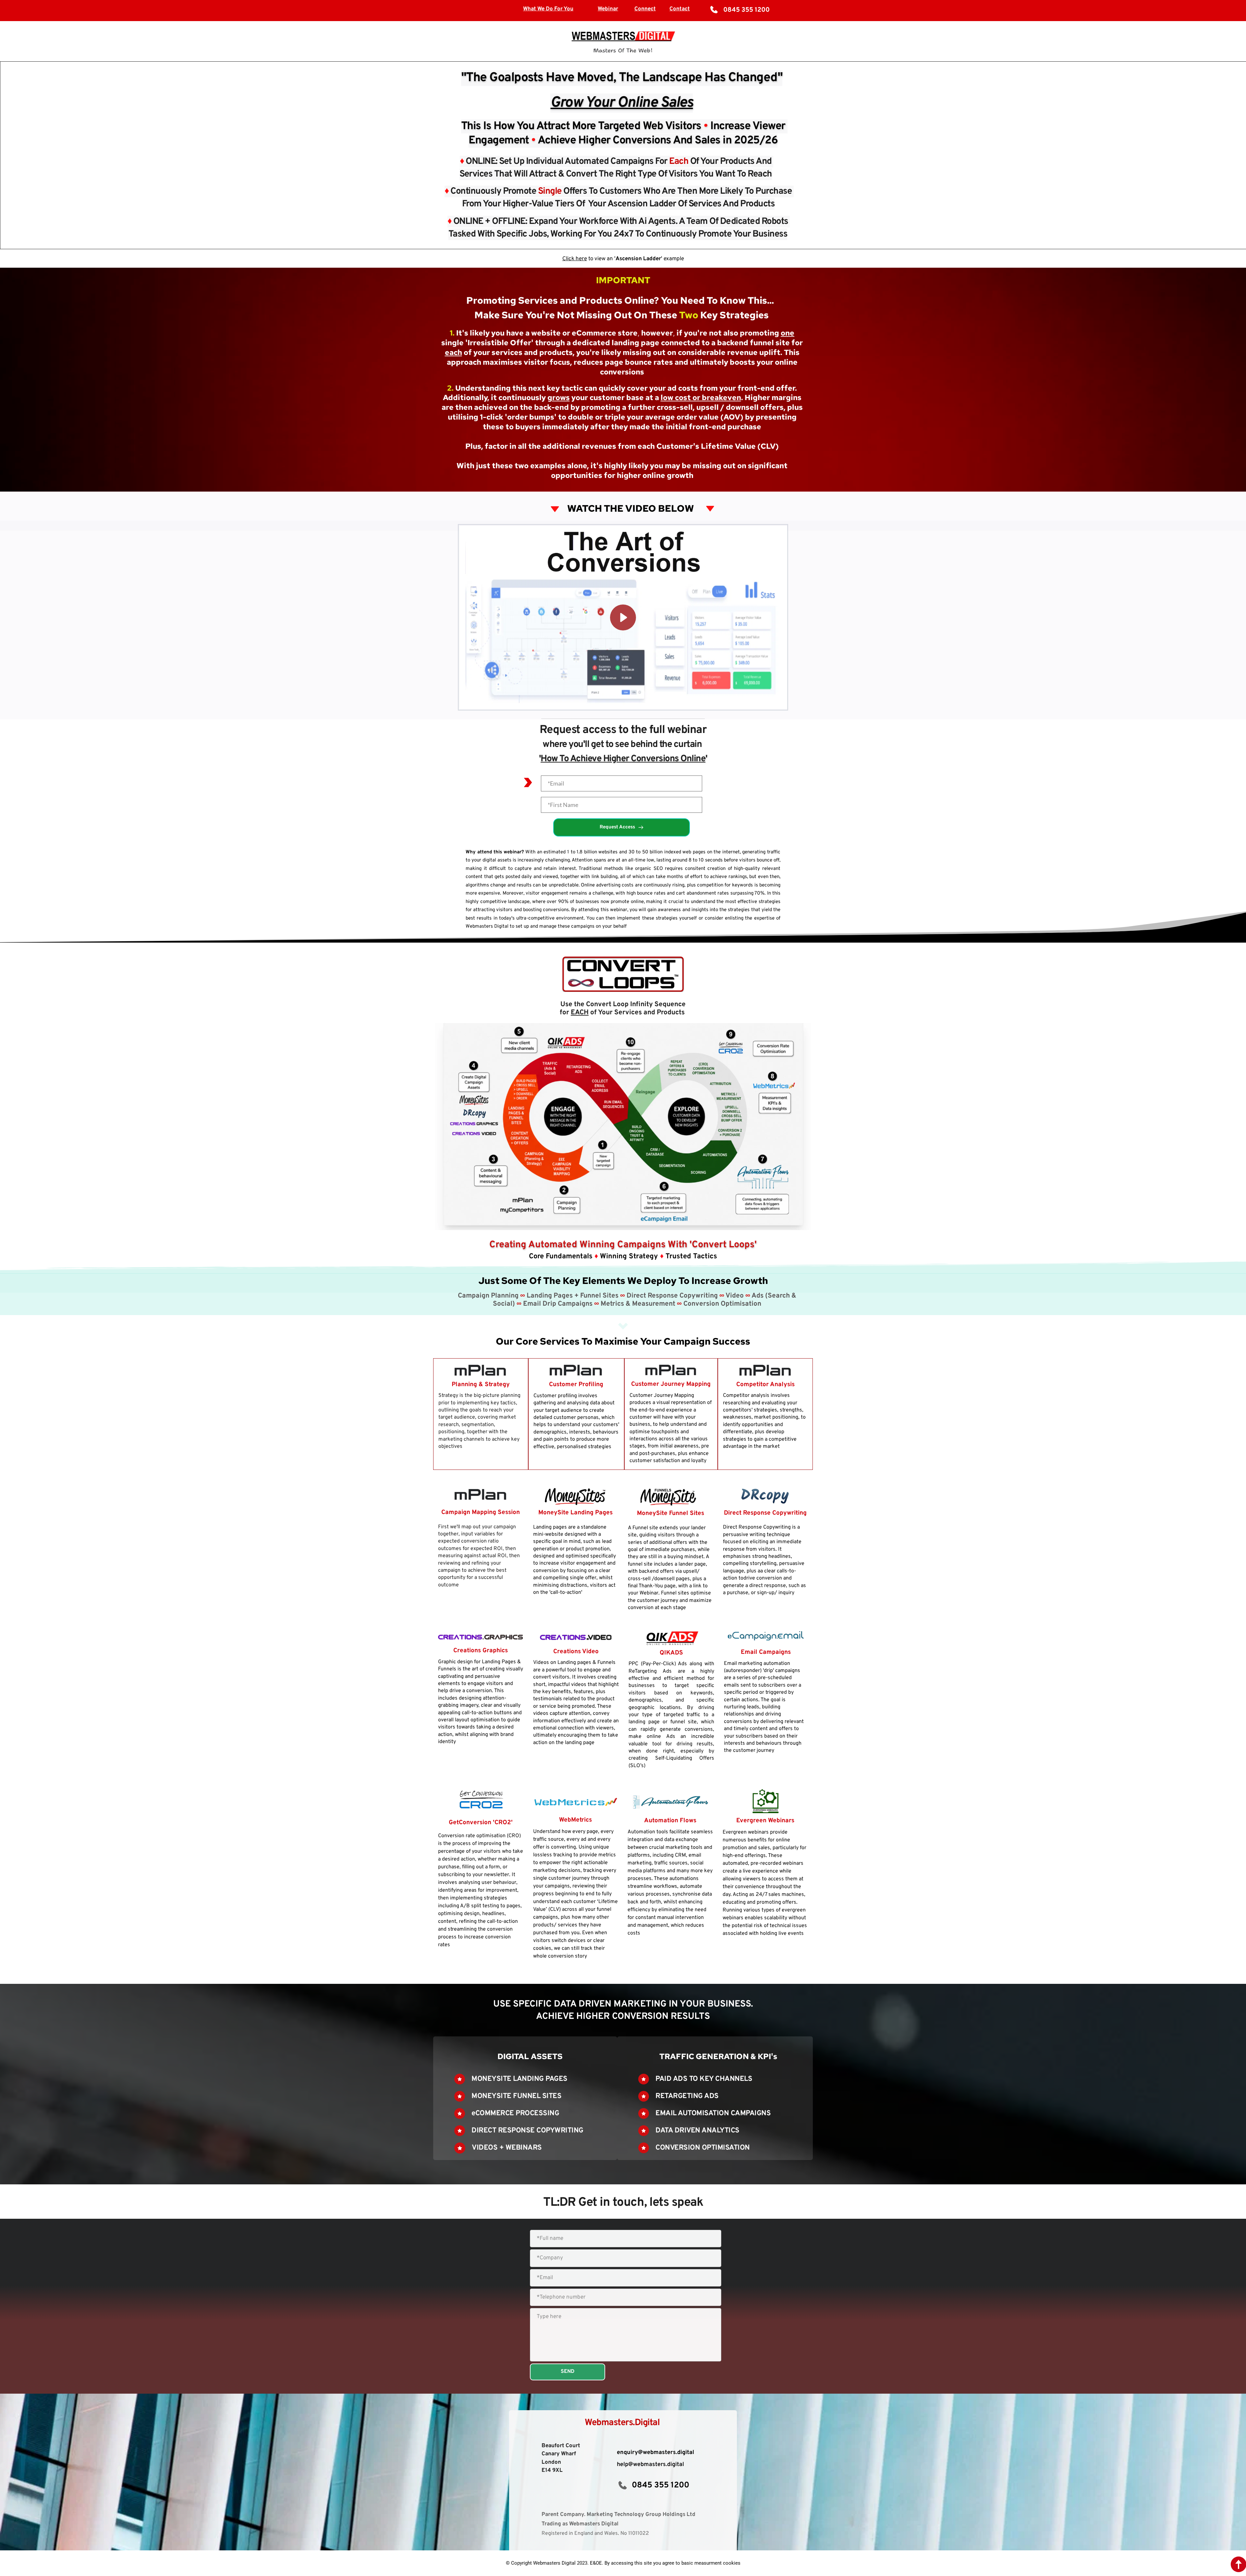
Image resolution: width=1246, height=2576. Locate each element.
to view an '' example (635, 259)
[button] (623, 617)
